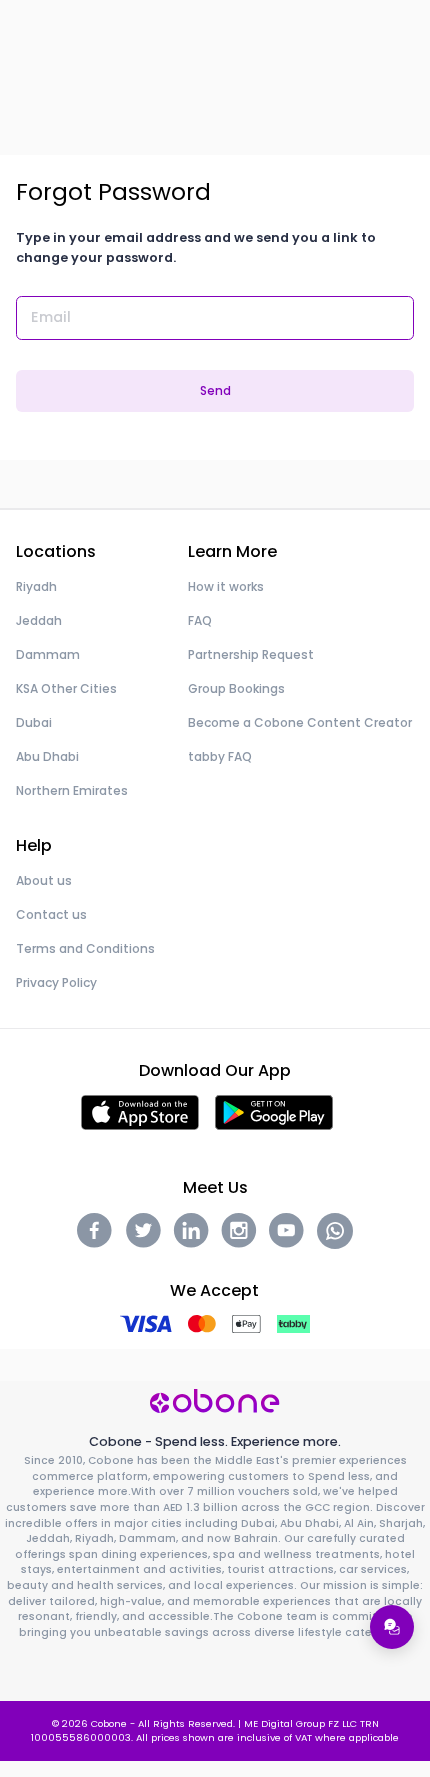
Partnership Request (251, 654)
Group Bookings (236, 688)
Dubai (34, 722)
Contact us (51, 914)
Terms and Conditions (85, 948)
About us (44, 880)
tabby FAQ (220, 756)
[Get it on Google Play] (274, 1111)
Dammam (48, 654)
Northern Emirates (72, 790)
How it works (226, 586)
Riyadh (36, 586)
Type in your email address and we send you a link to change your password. (196, 247)
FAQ (200, 620)
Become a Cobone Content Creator (300, 722)
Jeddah (39, 620)
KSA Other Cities (66, 688)
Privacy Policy (56, 982)
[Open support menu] (392, 1627)
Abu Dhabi (47, 756)
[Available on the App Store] (140, 1111)
